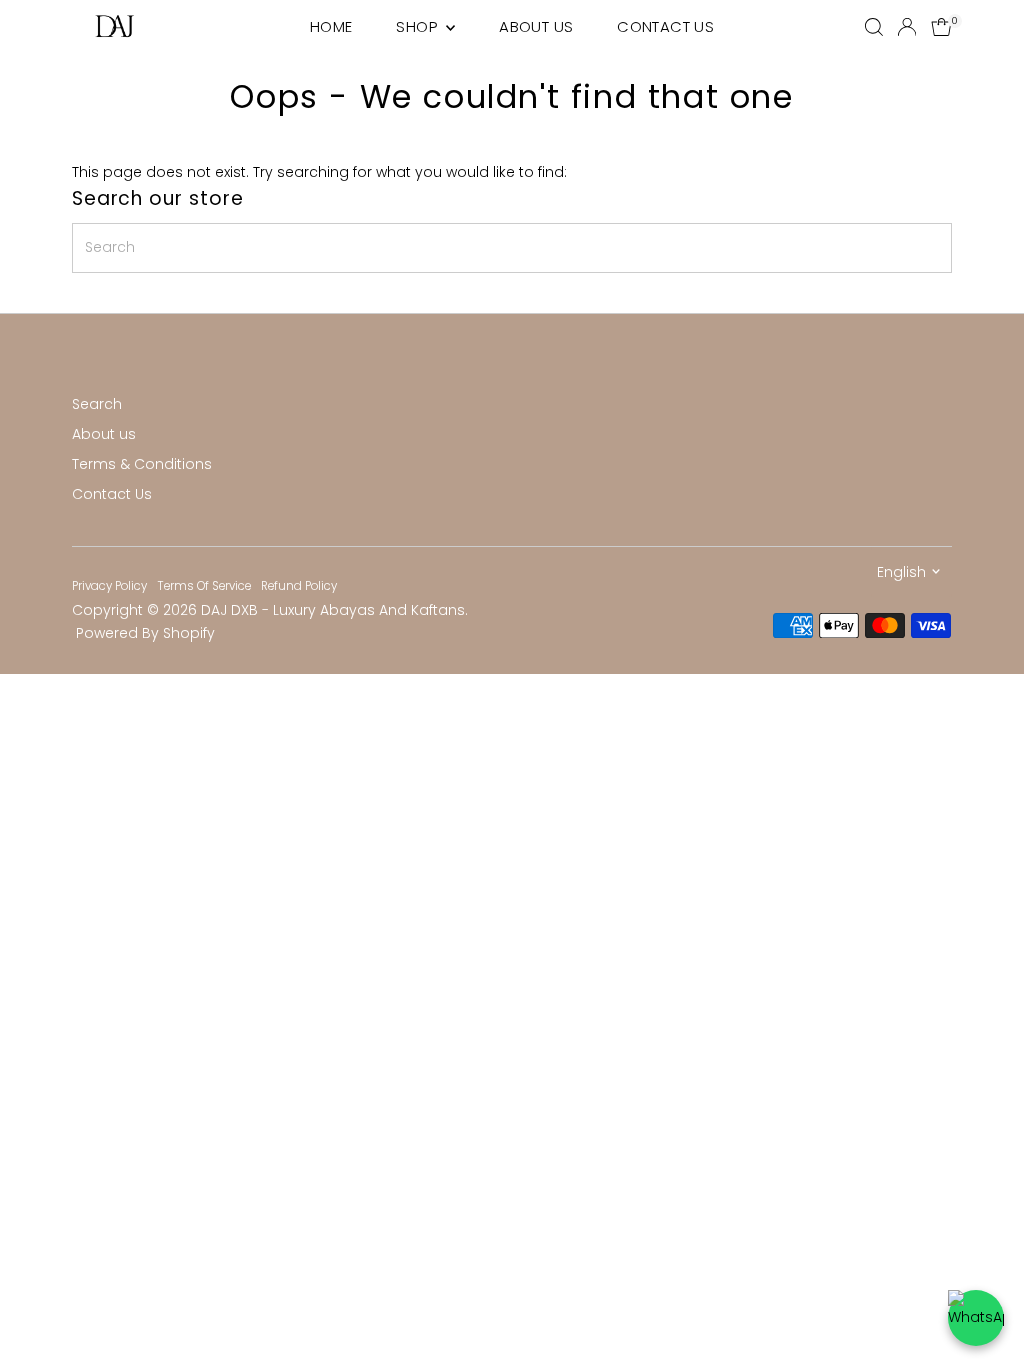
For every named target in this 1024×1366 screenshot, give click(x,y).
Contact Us (112, 494)
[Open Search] (874, 27)
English (901, 572)
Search (97, 404)
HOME (331, 26)
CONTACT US (665, 26)
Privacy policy (109, 586)
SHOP (418, 26)
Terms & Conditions (142, 464)
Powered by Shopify (145, 633)
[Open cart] (941, 27)
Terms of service (204, 586)
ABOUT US (536, 26)
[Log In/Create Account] (907, 27)
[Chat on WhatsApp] (976, 1318)
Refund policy (299, 586)
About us (104, 434)
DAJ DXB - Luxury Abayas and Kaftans (333, 610)
